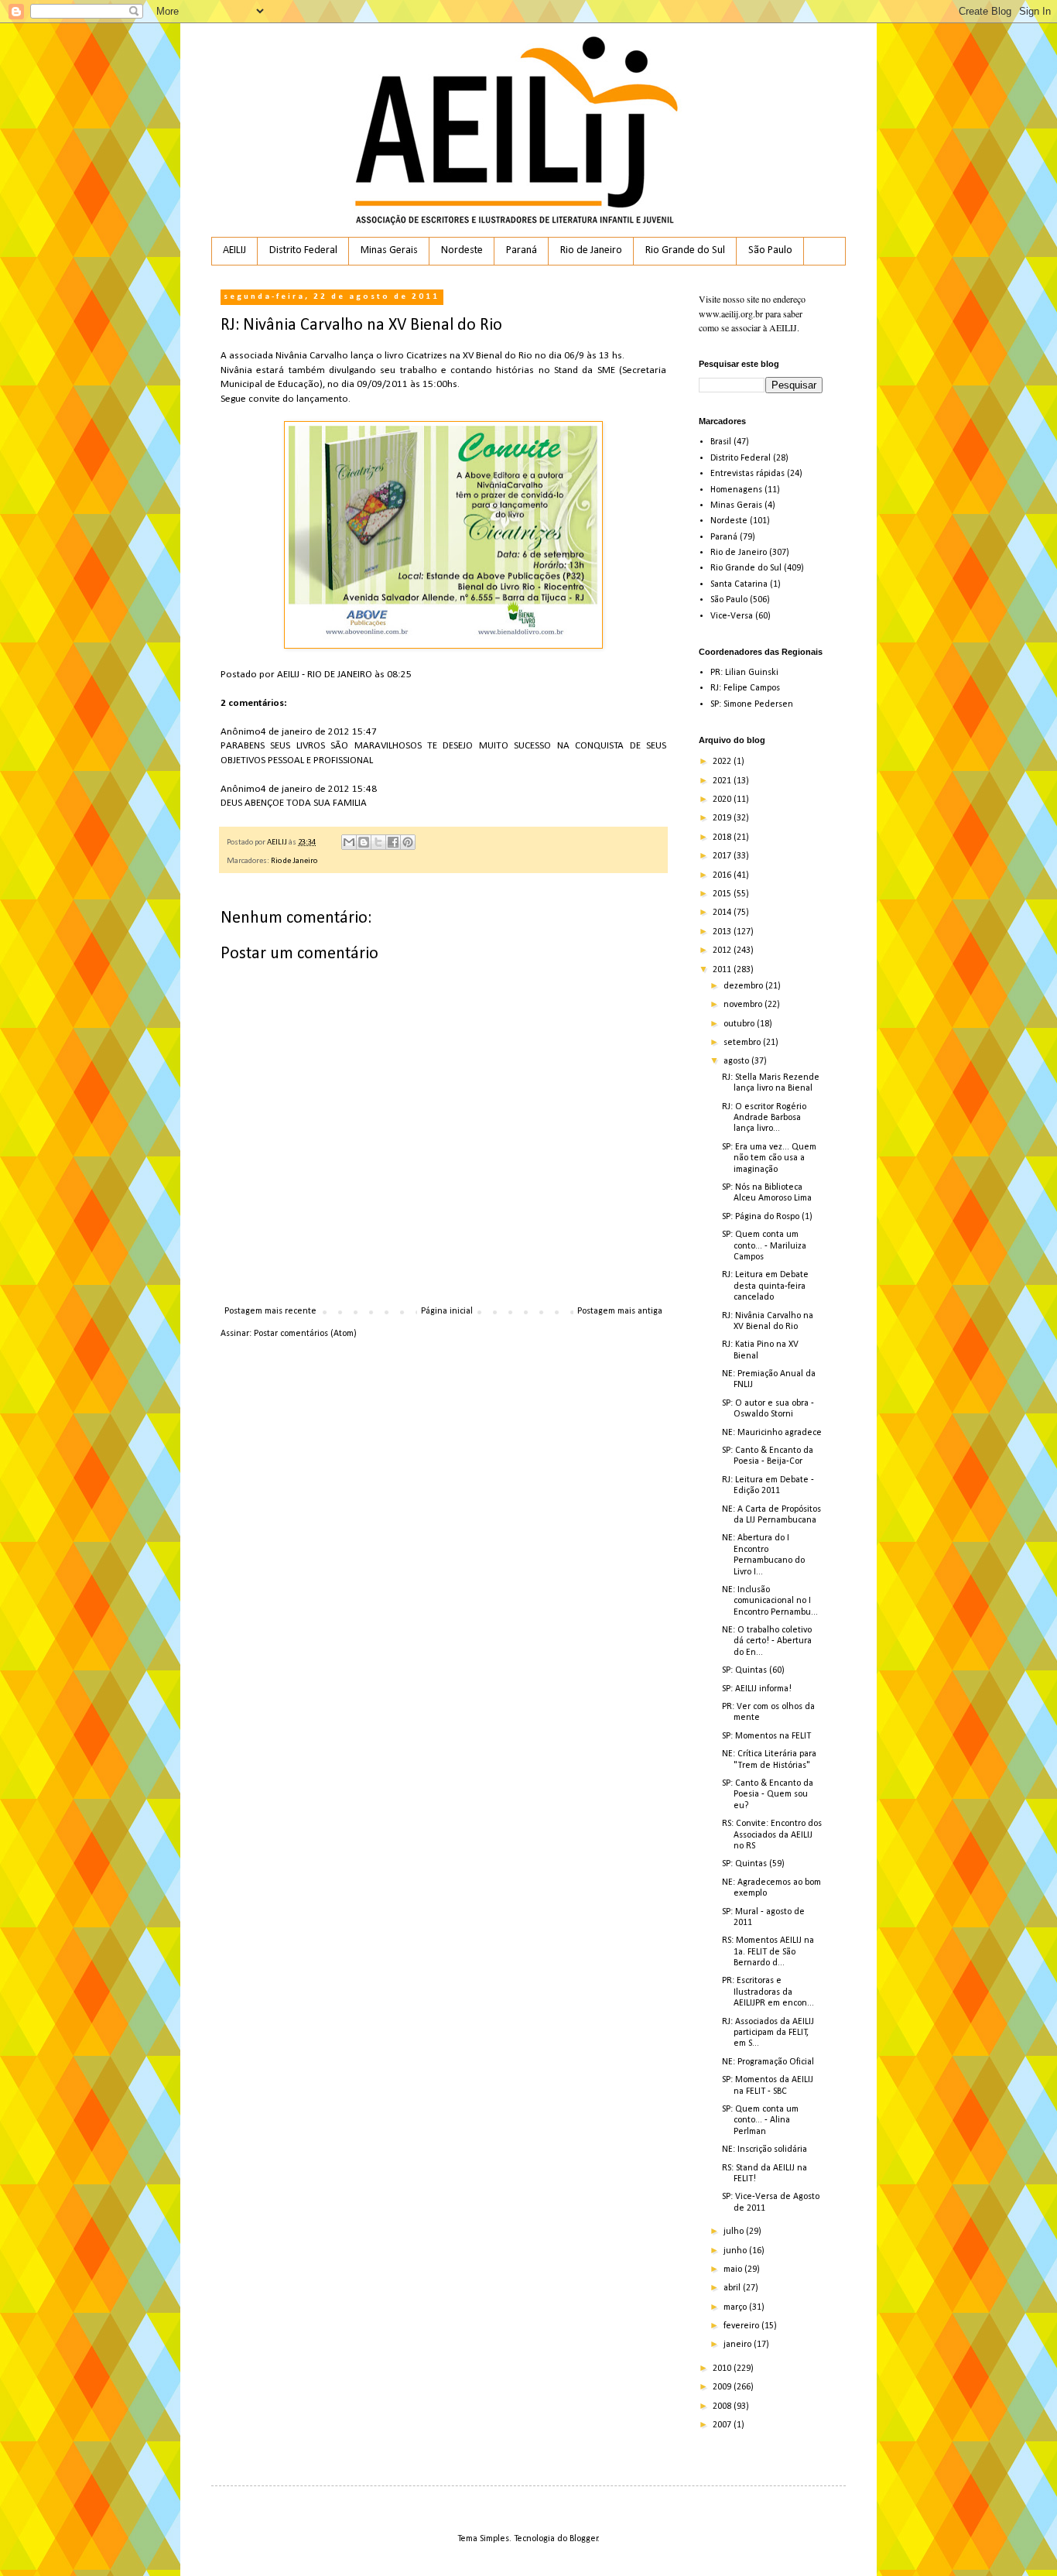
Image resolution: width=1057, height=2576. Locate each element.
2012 (723, 951)
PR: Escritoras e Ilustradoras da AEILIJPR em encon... (768, 1992)
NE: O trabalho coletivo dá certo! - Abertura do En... (767, 1641)
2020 (723, 800)
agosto (737, 1061)
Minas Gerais (389, 250)
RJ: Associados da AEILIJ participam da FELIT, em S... (768, 2033)
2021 (723, 781)
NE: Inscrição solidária (765, 2150)
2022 (723, 762)
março (736, 2307)
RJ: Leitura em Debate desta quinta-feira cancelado (765, 1286)
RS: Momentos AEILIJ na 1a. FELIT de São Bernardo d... (768, 1952)
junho (736, 2251)
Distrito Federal (303, 250)
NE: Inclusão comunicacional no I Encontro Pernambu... (770, 1601)
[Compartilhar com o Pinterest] (408, 842)
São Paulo (770, 250)
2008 (723, 2406)
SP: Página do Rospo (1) (767, 1217)
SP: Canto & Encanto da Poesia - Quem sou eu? (768, 1795)
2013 (723, 932)
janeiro (739, 2345)
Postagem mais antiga (620, 1311)
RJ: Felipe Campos (745, 688)
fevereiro (742, 2326)
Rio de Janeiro (591, 250)
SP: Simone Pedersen (752, 704)
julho (735, 2232)
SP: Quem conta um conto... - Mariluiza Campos (764, 1246)
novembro (744, 1005)
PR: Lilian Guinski (744, 673)
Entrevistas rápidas (747, 474)
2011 (723, 970)
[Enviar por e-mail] (349, 842)
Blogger (584, 2539)
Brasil (721, 442)
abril (733, 2288)
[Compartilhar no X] (378, 842)
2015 (723, 894)
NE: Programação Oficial (768, 2062)
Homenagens (736, 490)
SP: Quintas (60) (753, 1670)
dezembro (744, 986)
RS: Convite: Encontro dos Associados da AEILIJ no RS (772, 1835)
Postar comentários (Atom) (305, 1334)
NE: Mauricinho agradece (772, 1433)
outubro (740, 1024)
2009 (723, 2387)
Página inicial (447, 1311)
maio (734, 2269)
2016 (723, 875)
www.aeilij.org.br (731, 313)
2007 (723, 2425)
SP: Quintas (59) (753, 1864)
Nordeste (462, 250)
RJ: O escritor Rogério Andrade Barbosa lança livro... (764, 1118)
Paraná (522, 250)
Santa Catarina (739, 584)
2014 (723, 913)
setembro (743, 1043)
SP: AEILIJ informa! (757, 1689)
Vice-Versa (732, 616)
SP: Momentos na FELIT (766, 1736)
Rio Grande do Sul (685, 250)
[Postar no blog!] (364, 842)
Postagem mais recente (270, 1311)
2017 (723, 856)
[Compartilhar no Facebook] (393, 842)
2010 (723, 2369)
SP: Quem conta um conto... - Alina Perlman (760, 2120)
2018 (723, 838)
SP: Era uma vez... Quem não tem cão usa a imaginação (769, 1158)
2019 (723, 818)
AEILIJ (234, 250)
